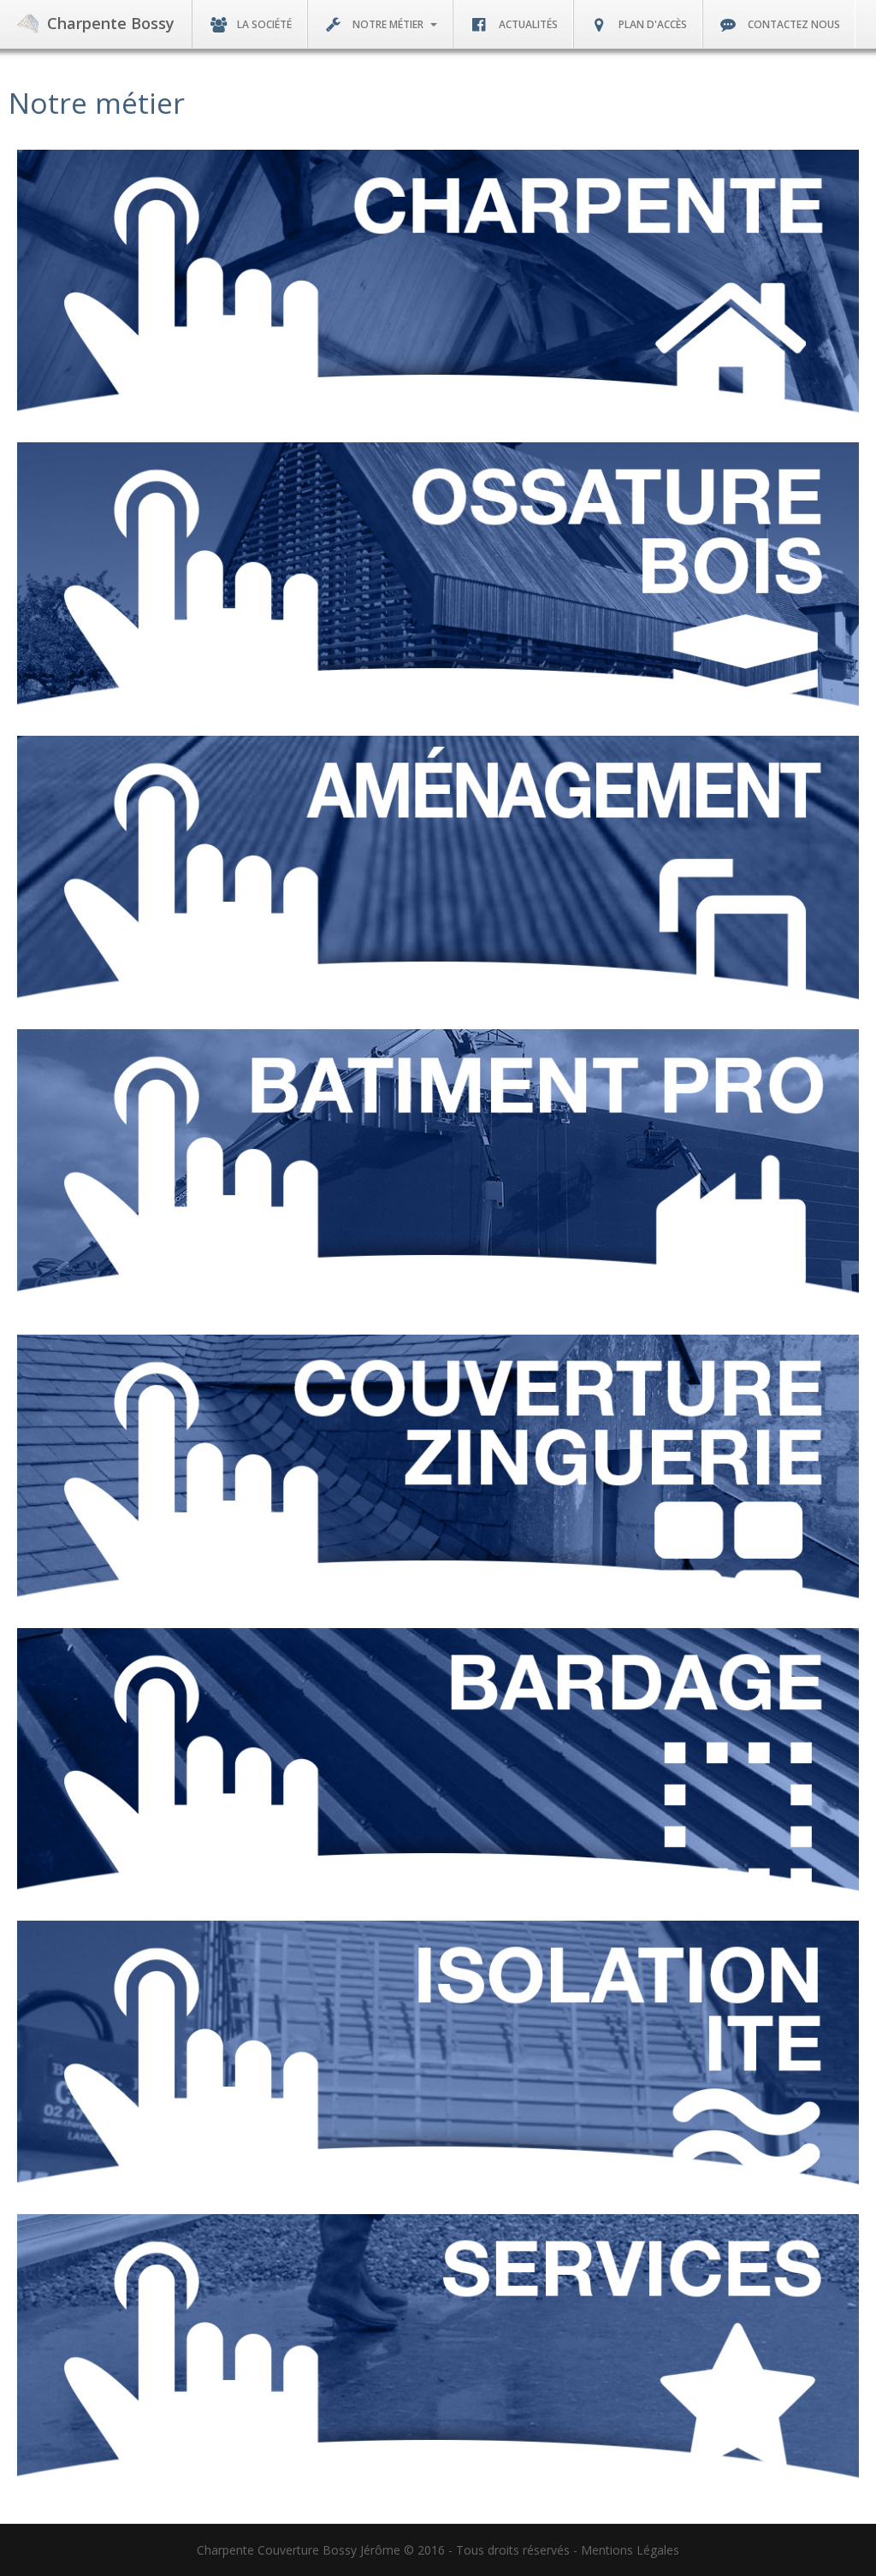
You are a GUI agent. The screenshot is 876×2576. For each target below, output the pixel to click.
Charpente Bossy (111, 23)
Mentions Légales (630, 2550)
